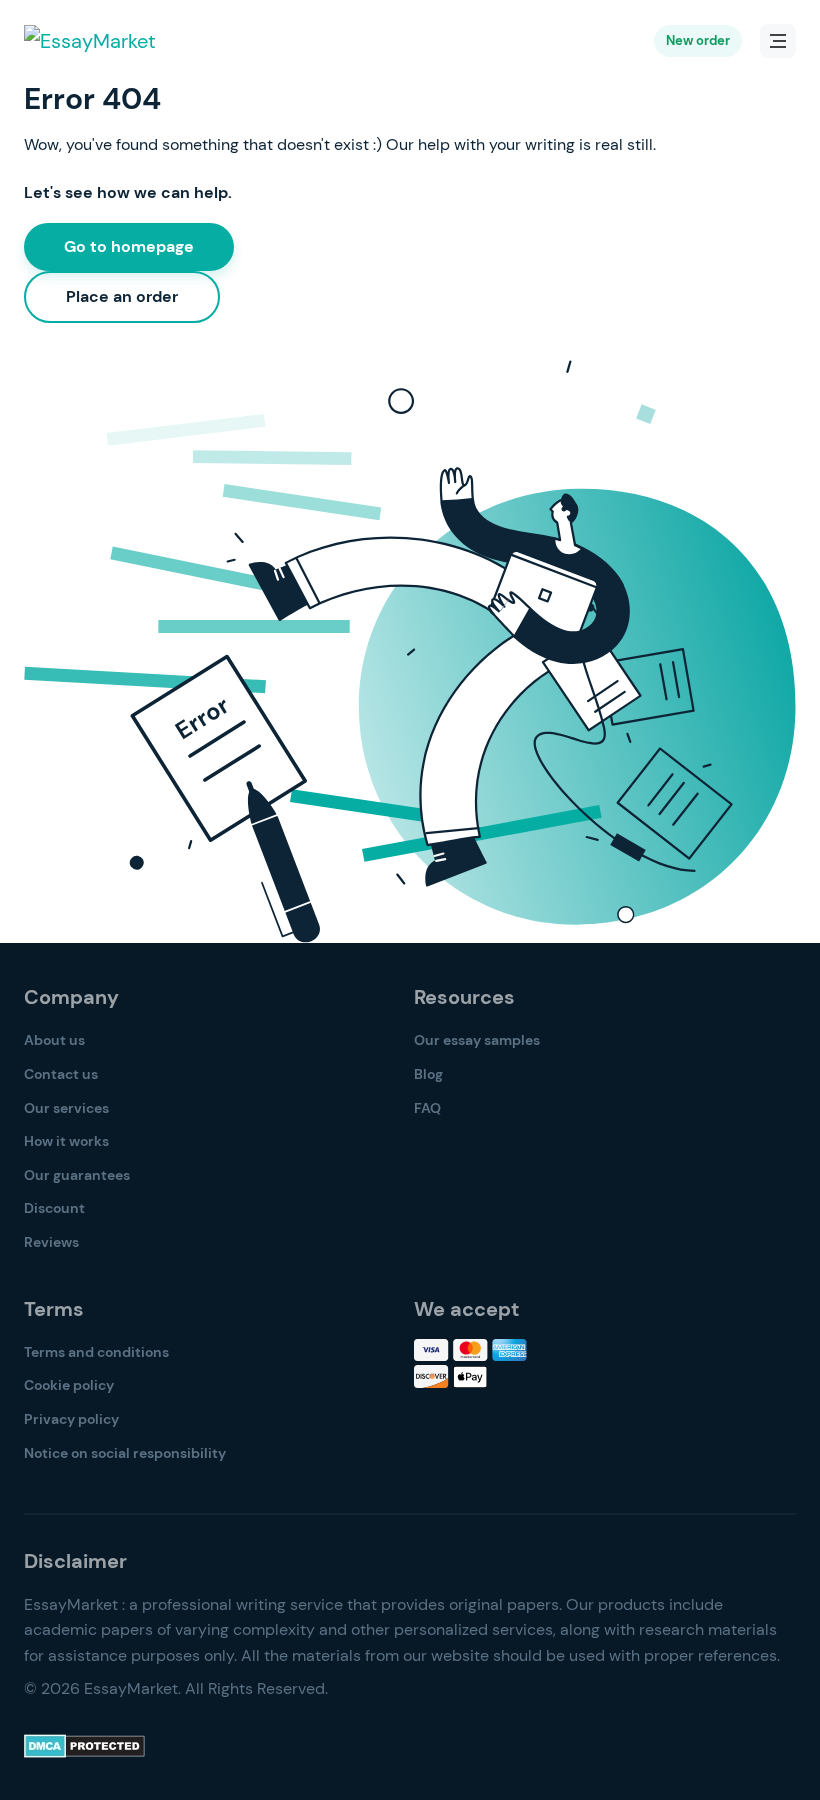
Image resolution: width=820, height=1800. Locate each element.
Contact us (61, 1074)
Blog (428, 1074)
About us (54, 1040)
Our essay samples (477, 1040)
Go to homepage (129, 246)
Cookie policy (69, 1385)
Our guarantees (77, 1175)
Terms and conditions (96, 1352)
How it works (66, 1141)
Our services (66, 1108)
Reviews (51, 1242)
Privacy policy (71, 1419)
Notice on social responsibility (125, 1453)
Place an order (122, 296)
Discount (54, 1208)
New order (698, 40)
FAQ (427, 1108)
